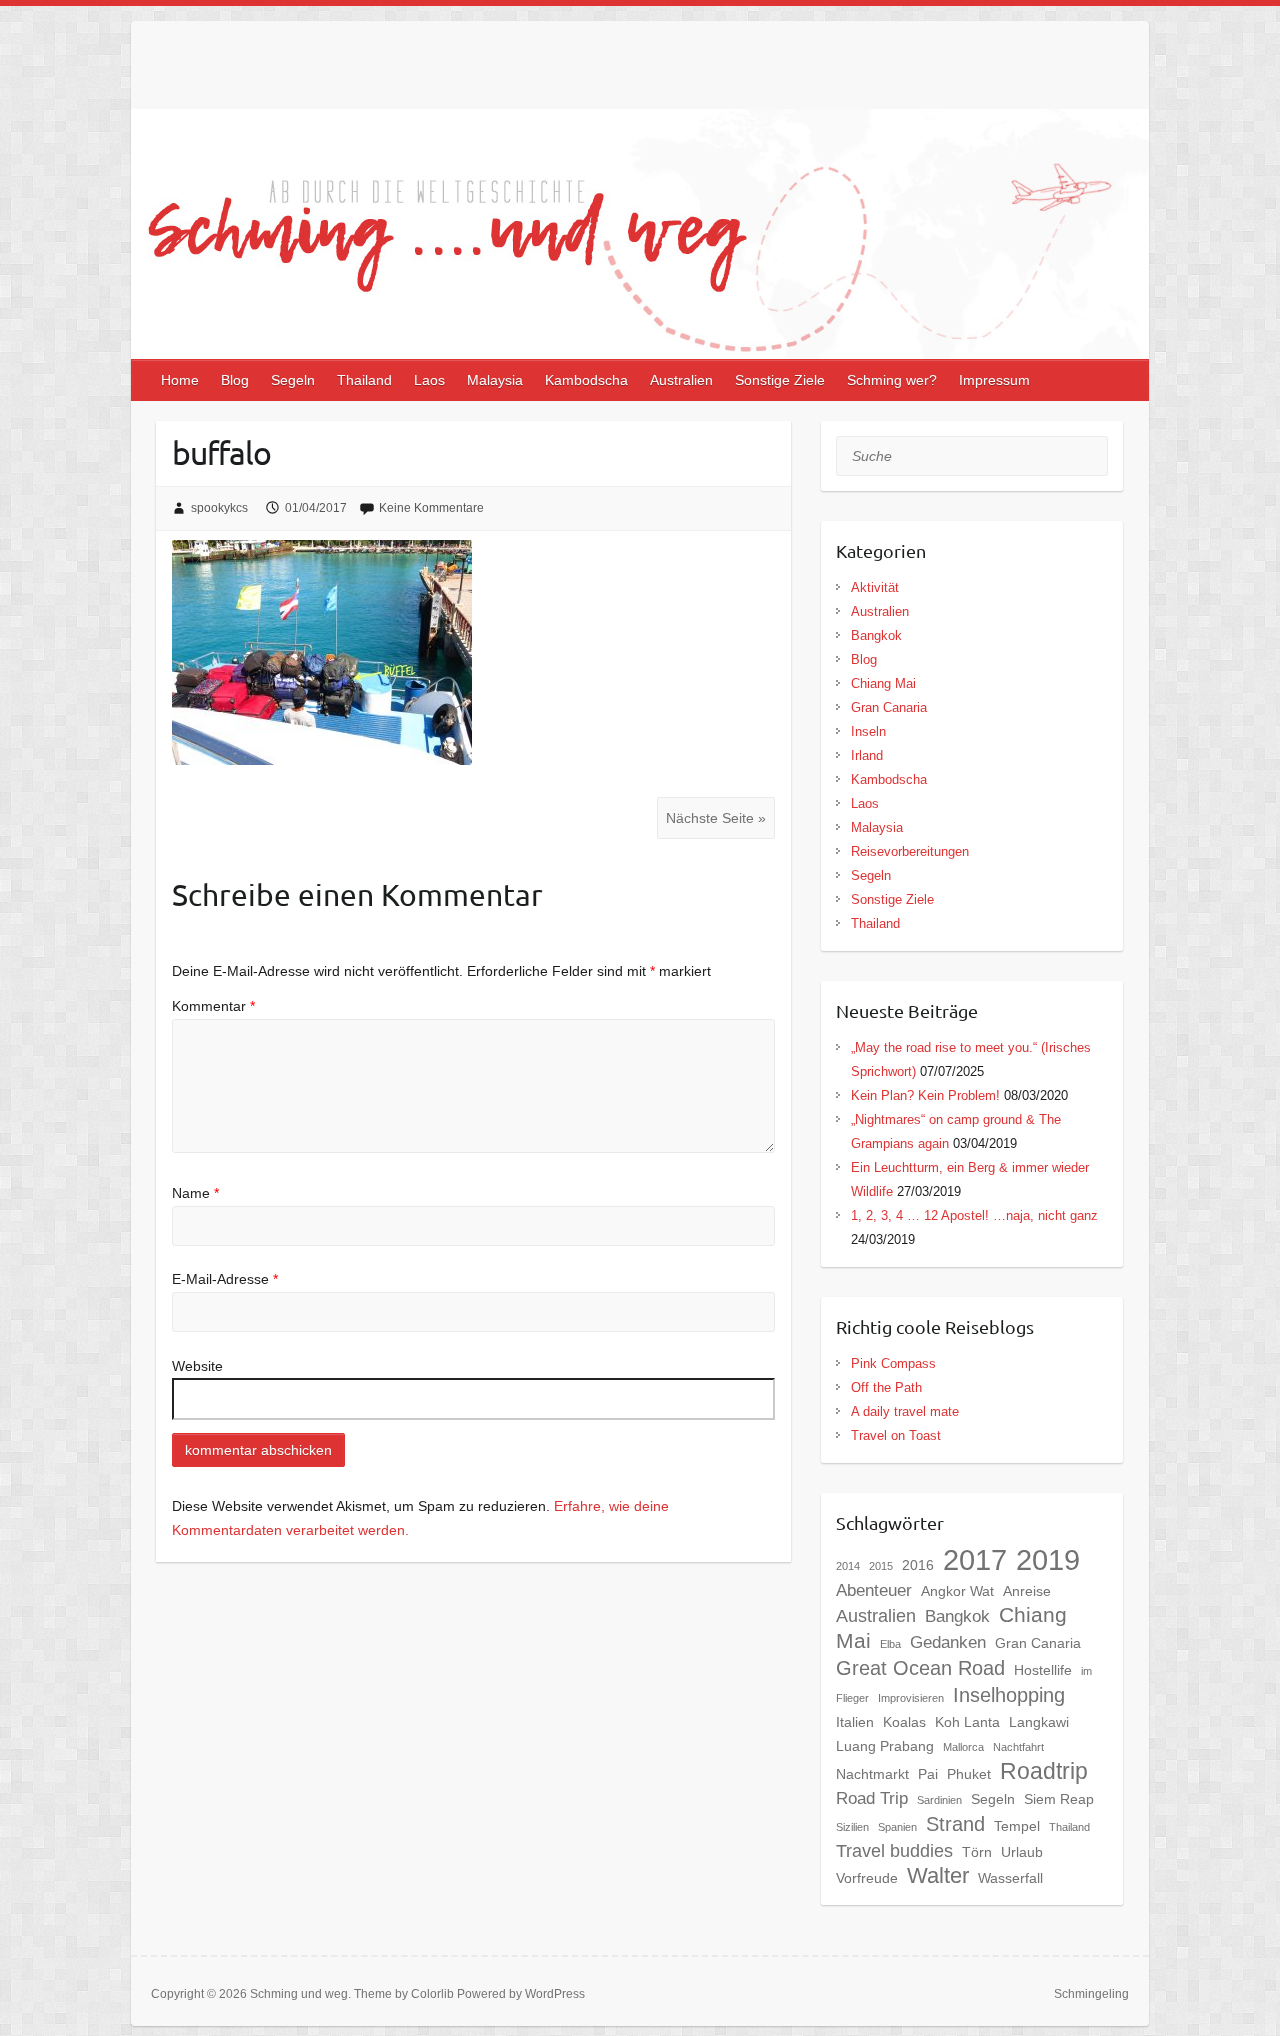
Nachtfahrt (1018, 1747)
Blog (235, 380)
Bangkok (876, 635)
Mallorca (963, 1747)
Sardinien (939, 1800)
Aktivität (875, 587)
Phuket (969, 1774)
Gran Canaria (889, 707)
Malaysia (495, 380)
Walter (938, 1875)
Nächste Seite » (716, 818)
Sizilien (852, 1827)
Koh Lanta (967, 1722)
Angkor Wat (957, 1591)
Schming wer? (892, 380)
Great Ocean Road (920, 1668)
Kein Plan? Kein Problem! (925, 1095)
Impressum (994, 380)
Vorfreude (867, 1878)
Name (195, 1193)
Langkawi (1039, 1722)
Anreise (1027, 1591)
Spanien (897, 1827)
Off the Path (886, 1387)
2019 (1048, 1560)
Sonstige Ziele (780, 380)
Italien (855, 1722)
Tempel (1017, 1826)
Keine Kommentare (431, 508)
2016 (918, 1565)
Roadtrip (1044, 1771)
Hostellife (1043, 1670)
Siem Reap (1059, 1799)
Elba (890, 1644)
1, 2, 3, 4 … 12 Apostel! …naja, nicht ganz (974, 1215)
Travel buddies (894, 1850)
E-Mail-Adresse (225, 1279)
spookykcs (219, 508)
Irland (867, 755)
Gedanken (948, 1642)
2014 (848, 1566)
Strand (955, 1824)
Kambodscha (586, 380)
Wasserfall (1010, 1878)
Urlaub (1022, 1852)
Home (180, 380)
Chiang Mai (883, 683)
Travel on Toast (896, 1435)
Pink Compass (893, 1363)
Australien (681, 380)
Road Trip (872, 1798)
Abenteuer (874, 1590)
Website (197, 1366)
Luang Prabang (885, 1746)
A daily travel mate (905, 1411)
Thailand (364, 380)
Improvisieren (911, 1698)
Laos (429, 380)
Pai (928, 1774)
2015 (881, 1566)
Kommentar (213, 1006)
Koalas (904, 1722)
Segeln (293, 380)
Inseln (868, 731)
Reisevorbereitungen (910, 851)
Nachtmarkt (872, 1774)
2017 (975, 1559)
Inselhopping (1009, 1695)
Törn (977, 1852)
